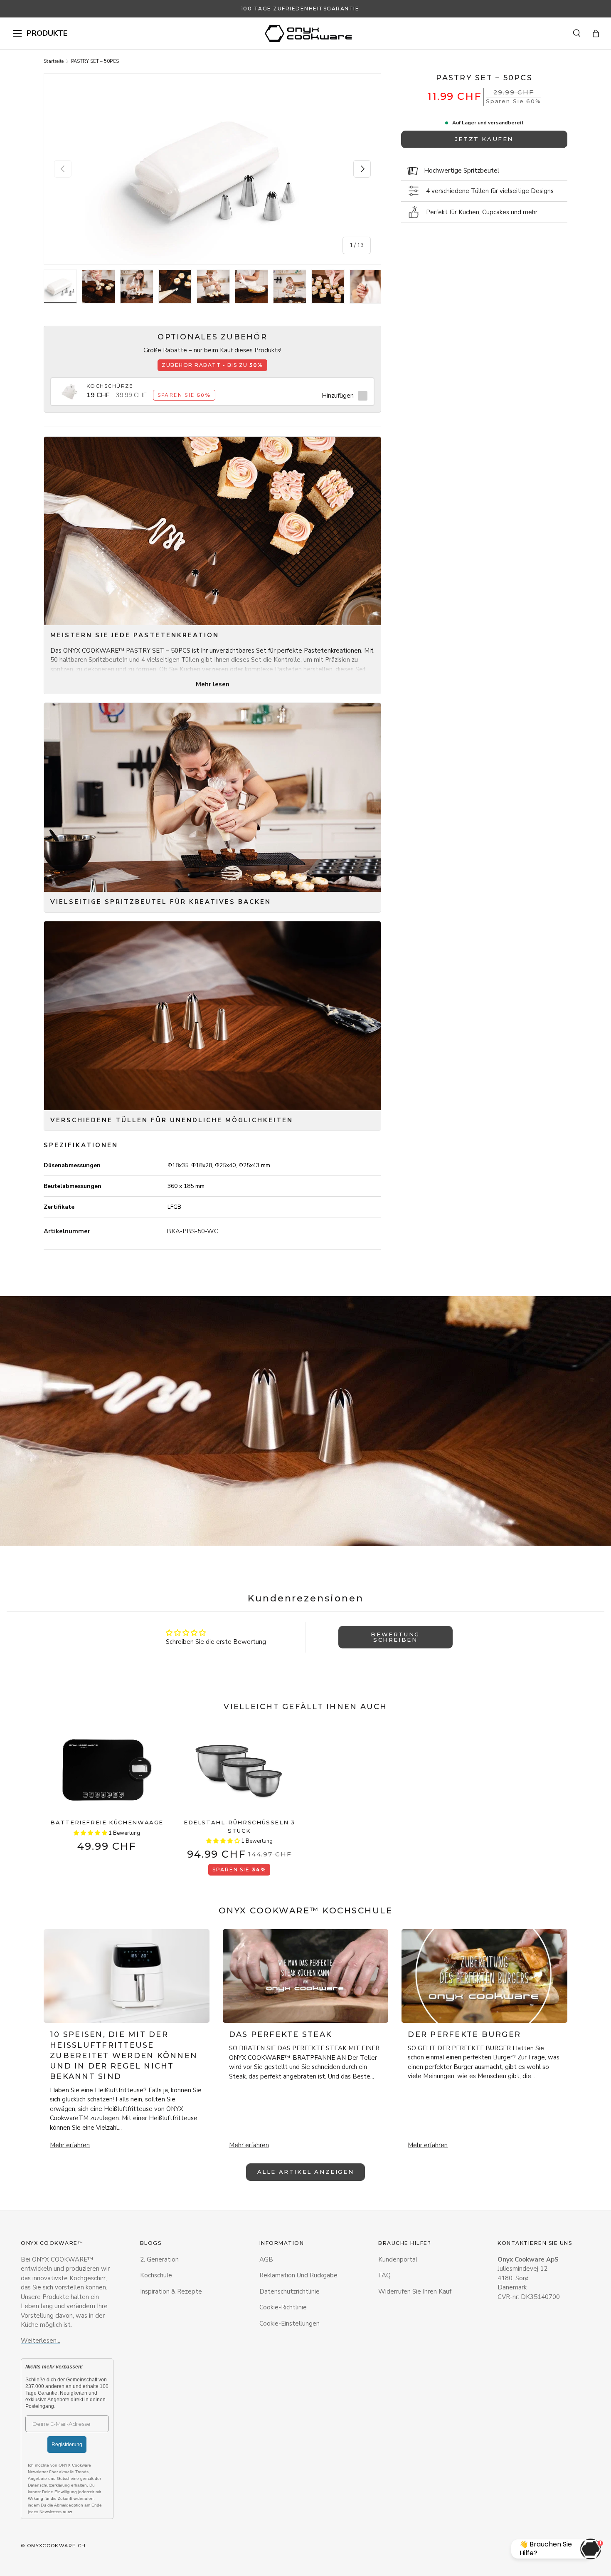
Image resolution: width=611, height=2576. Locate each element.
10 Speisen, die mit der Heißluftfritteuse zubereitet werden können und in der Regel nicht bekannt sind (124, 2055)
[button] (596, 33)
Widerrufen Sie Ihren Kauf (415, 2291)
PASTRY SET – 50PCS (95, 61)
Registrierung (67, 2445)
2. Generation (159, 2259)
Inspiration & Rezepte (171, 2291)
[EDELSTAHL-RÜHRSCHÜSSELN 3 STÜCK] (240, 1770)
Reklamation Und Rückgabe (298, 2275)
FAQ (384, 2275)
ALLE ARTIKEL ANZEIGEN (306, 2172)
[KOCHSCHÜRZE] (70, 387)
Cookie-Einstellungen (289, 2324)
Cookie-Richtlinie (283, 2307)
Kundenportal (398, 2259)
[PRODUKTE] (17, 33)
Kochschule (156, 2275)
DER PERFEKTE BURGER (464, 2034)
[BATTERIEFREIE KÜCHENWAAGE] (107, 1770)
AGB (266, 2259)
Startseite (54, 61)
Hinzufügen (338, 396)
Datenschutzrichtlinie (289, 2291)
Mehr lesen (213, 684)
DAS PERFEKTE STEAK (281, 2034)
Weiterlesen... (41, 2341)
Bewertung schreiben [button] (395, 1637)
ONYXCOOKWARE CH (57, 2546)
